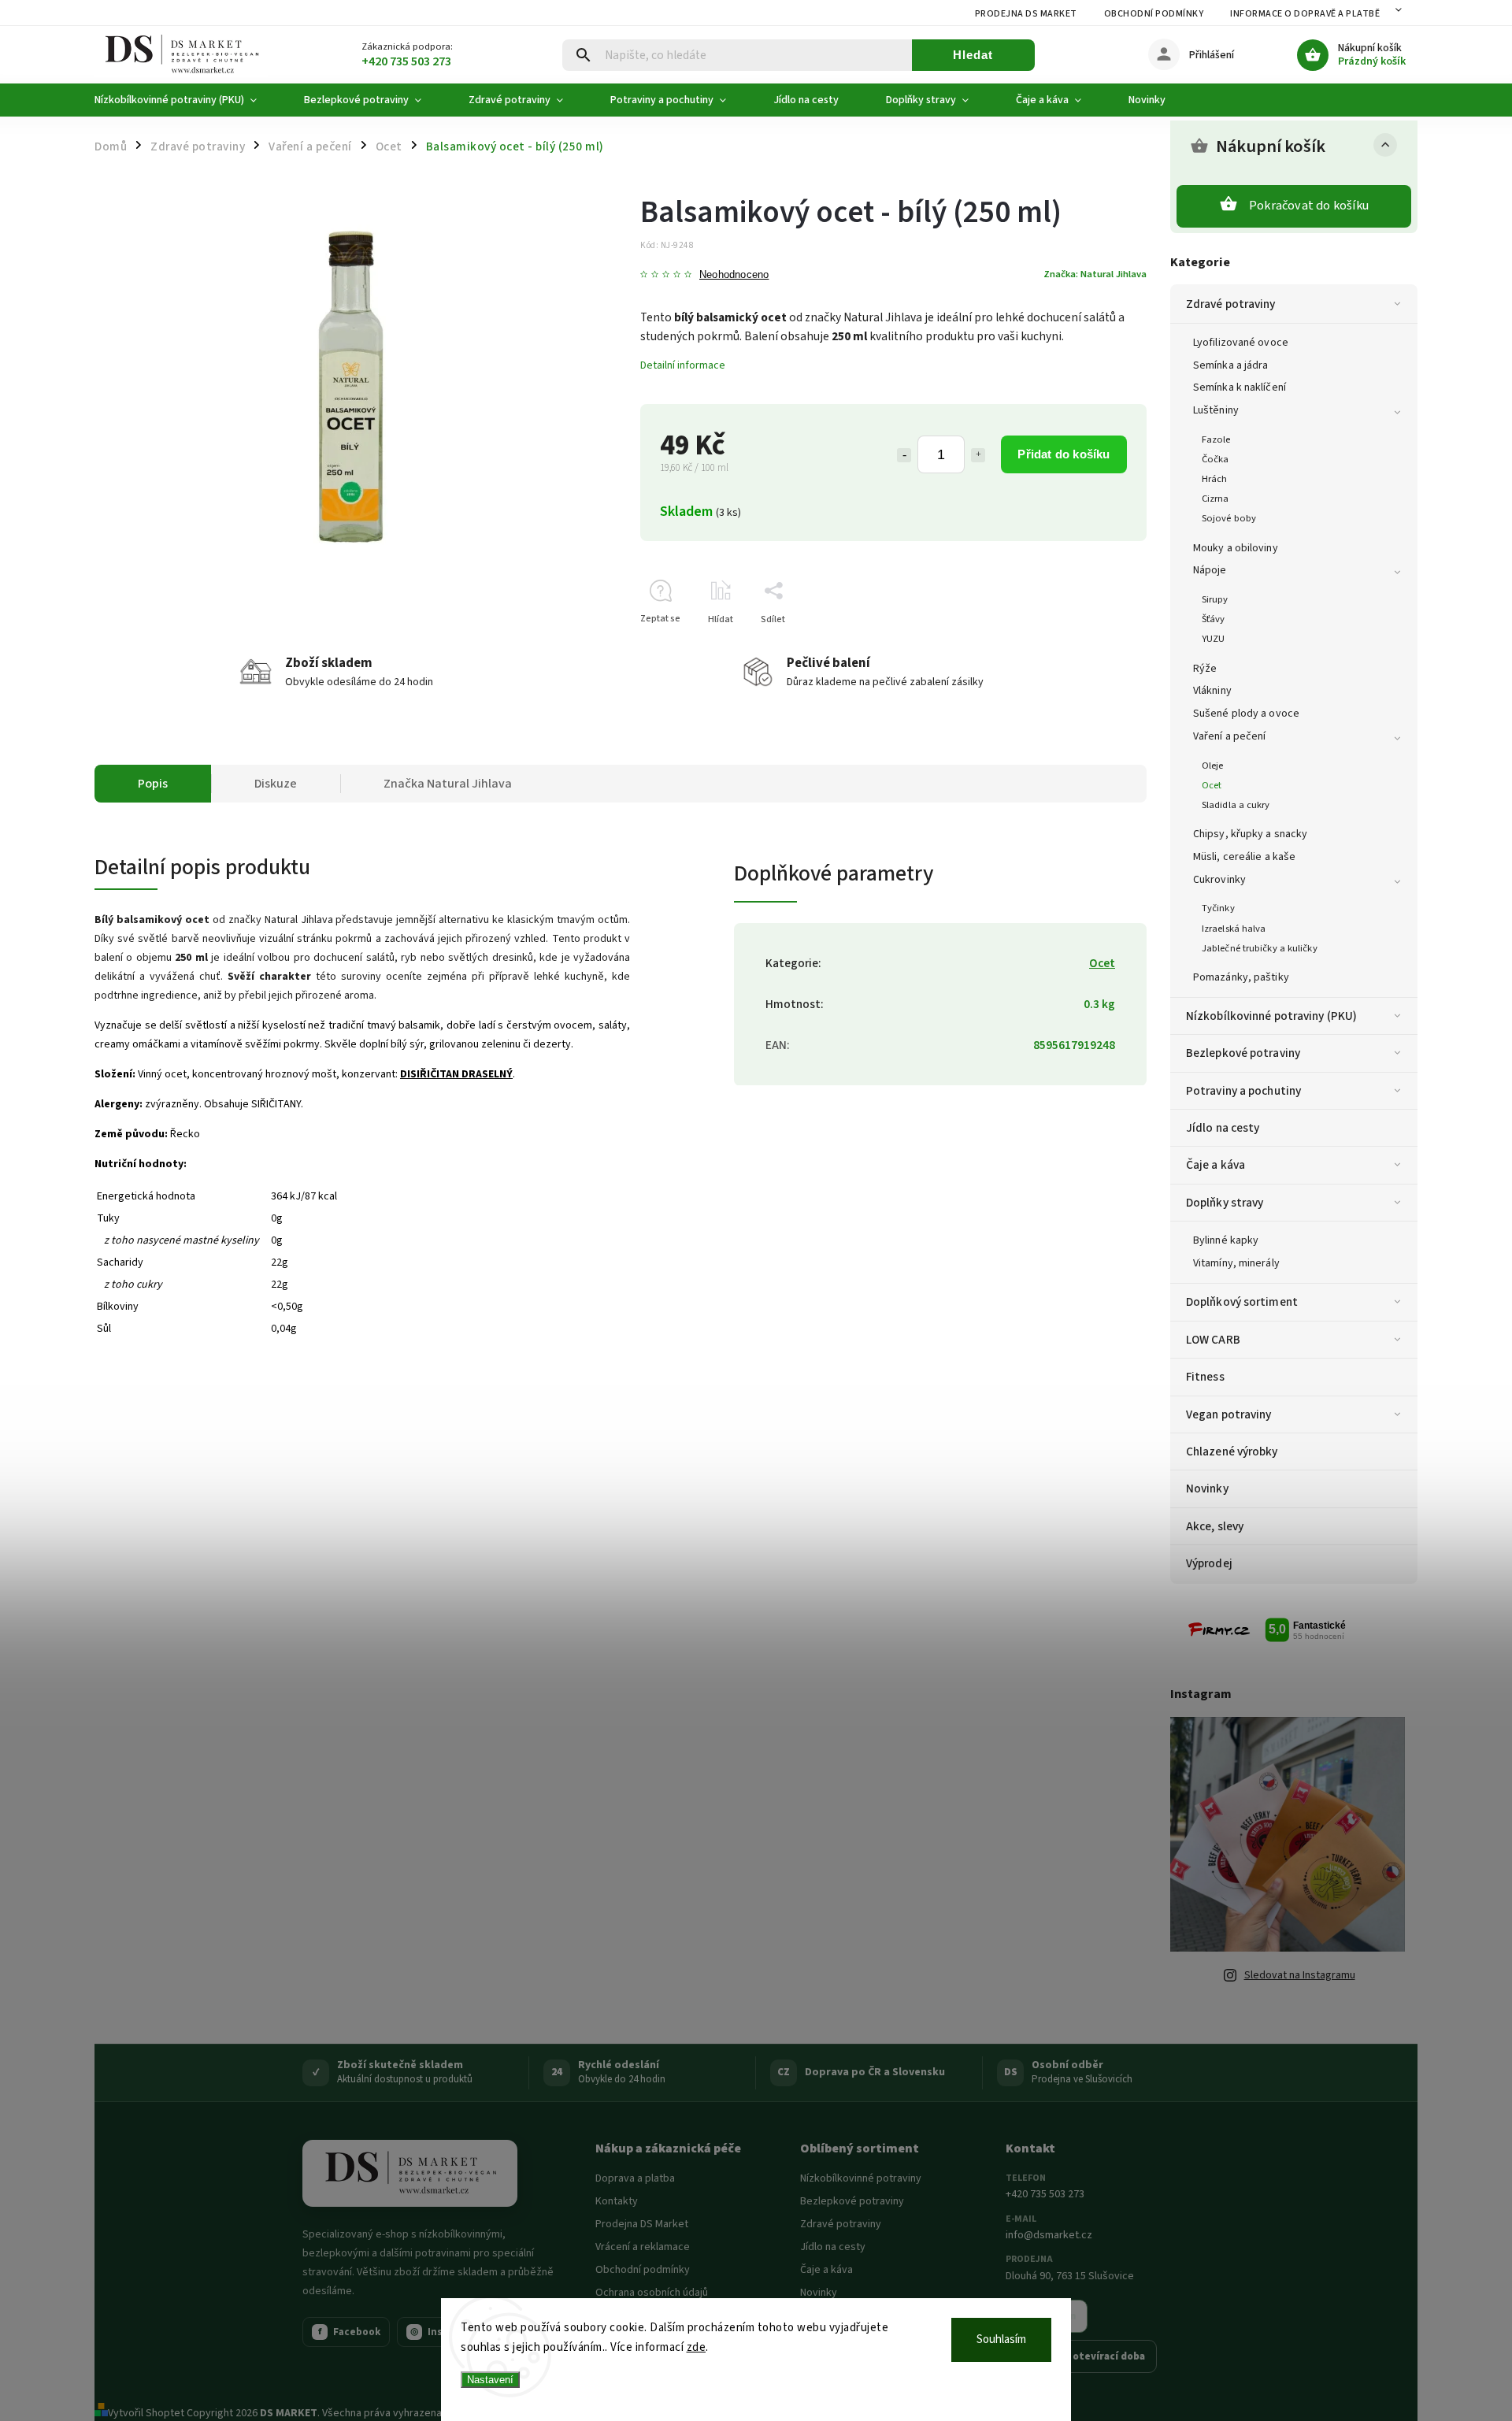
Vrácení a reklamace (643, 2247)
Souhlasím (1001, 2339)
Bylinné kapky (1226, 1240)
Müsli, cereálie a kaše (1244, 857)
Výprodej (1209, 1563)
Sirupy (1215, 599)
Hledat (973, 55)
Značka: (1095, 274)
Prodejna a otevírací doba (1081, 2356)
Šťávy (1214, 619)
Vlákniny (1212, 691)
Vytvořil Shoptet (146, 2413)
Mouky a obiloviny (1236, 548)
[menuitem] (187, 100)
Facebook (350, 2332)
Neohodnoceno (734, 275)
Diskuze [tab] (276, 784)
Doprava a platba (635, 2178)
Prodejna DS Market (1026, 14)
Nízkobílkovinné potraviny (861, 2178)
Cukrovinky (1219, 880)
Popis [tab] (153, 784)
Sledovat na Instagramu (1300, 1975)
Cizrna (1216, 499)
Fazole (1216, 439)
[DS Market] (410, 2174)
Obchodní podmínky (1154, 14)
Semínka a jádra (1231, 365)
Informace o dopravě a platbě (1305, 14)
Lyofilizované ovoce (1241, 343)
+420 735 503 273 (1045, 2194)
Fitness (1205, 1377)
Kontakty (617, 2201)
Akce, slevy (1215, 1526)
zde (697, 2347)
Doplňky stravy (1225, 1203)
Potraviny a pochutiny (1243, 1091)
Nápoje (1210, 570)
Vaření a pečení (1230, 736)
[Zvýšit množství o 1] (978, 455)
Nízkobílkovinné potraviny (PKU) (1271, 1016)
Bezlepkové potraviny (1243, 1053)
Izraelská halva (1234, 929)
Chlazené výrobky (1232, 1451)
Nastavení (490, 2380)
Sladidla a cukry (1236, 805)
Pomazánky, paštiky (1241, 977)
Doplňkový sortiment (1242, 1302)
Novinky (1207, 1489)
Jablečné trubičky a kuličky (1260, 948)
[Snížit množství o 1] (904, 455)
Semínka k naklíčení (1240, 387)
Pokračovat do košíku (1309, 206)
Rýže (1205, 669)
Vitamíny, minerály (1236, 1263)
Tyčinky (1218, 908)
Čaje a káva (1216, 1165)
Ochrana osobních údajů (652, 2293)
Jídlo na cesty (1223, 1128)
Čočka (1216, 459)
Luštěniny (1216, 410)
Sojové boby (1229, 518)
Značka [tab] (448, 784)
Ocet (1212, 785)
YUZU (1213, 639)
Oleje (1213, 766)
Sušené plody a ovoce (1246, 714)
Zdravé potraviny (1231, 304)
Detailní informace (683, 365)
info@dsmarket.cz (1049, 2235)
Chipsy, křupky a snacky (1250, 834)
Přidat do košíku (1064, 454)
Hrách (1215, 479)
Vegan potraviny (1229, 1414)
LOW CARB (1213, 1340)
